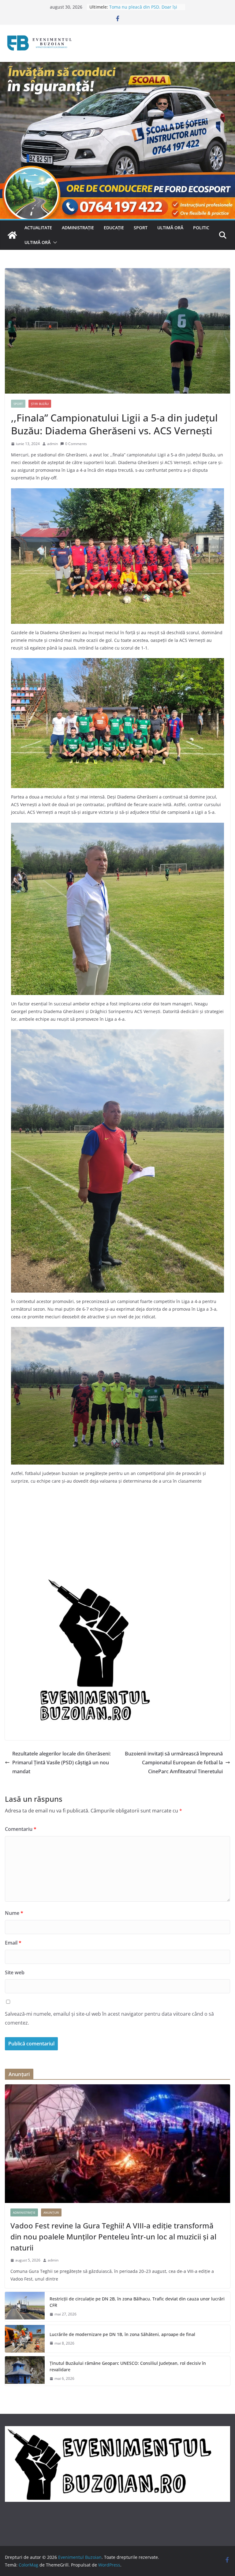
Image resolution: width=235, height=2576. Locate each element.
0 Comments (76, 444)
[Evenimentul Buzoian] (117, 66)
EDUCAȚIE (114, 228)
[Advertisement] (117, 1534)
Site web (15, 1972)
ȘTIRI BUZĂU (40, 404)
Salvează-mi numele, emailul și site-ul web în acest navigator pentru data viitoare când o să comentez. (109, 2018)
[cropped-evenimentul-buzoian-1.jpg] (89, 1581)
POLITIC (201, 228)
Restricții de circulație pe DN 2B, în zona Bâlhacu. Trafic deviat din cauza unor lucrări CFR (137, 2302)
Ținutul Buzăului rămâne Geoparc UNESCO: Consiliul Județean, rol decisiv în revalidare (128, 2366)
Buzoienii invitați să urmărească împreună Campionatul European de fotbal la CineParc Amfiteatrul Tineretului (174, 1762)
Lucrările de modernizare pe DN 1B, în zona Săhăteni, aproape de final (122, 2334)
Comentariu (21, 1829)
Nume (14, 1913)
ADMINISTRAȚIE (78, 228)
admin (52, 444)
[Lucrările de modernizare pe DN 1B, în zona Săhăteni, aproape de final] (25, 2339)
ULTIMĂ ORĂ (170, 228)
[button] (54, 242)
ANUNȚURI (51, 2212)
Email (13, 1943)
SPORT (141, 228)
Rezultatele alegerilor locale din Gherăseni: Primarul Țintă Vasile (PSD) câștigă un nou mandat (62, 1762)
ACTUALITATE (38, 228)
